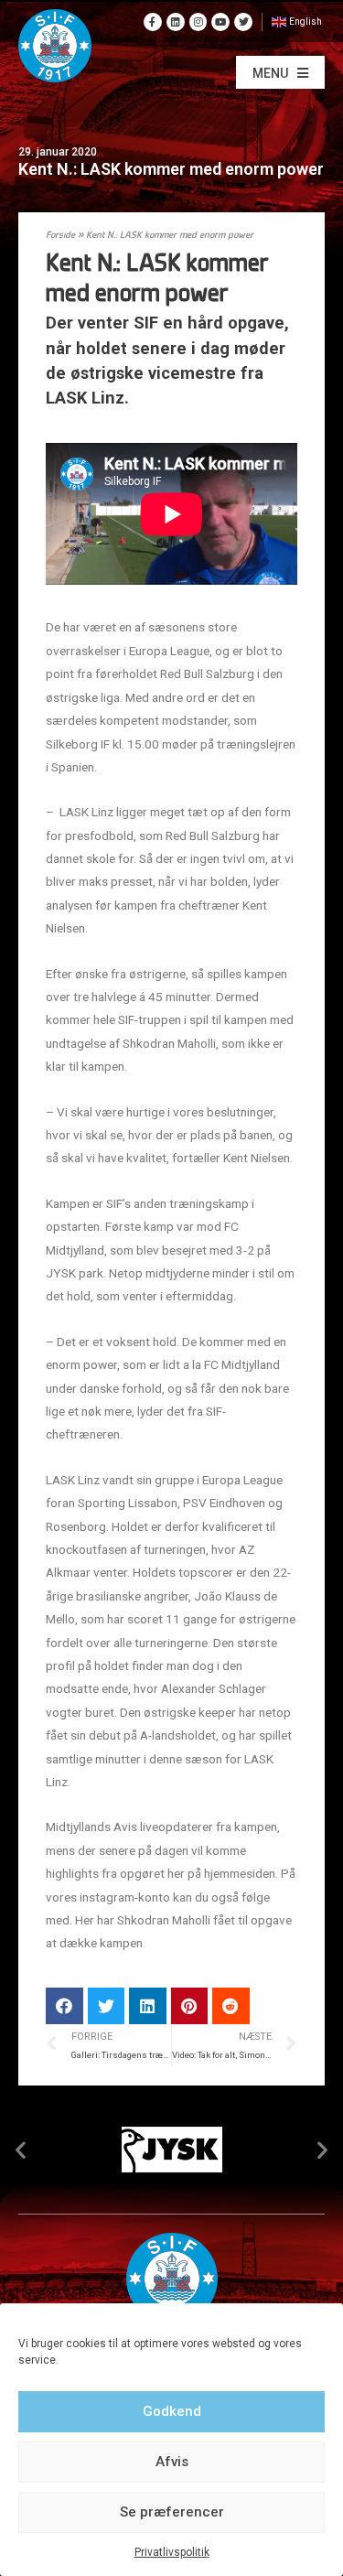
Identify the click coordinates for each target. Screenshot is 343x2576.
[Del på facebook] (64, 2006)
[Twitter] (243, 22)
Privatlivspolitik (172, 2552)
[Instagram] (198, 22)
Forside (60, 236)
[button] (280, 72)
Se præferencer (172, 2512)
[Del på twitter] (107, 2006)
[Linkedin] (176, 22)
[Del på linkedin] (148, 2006)
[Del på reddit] (231, 2006)
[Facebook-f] (153, 22)
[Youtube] (220, 22)
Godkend (172, 2411)
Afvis (172, 2462)
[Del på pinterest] (190, 2006)
